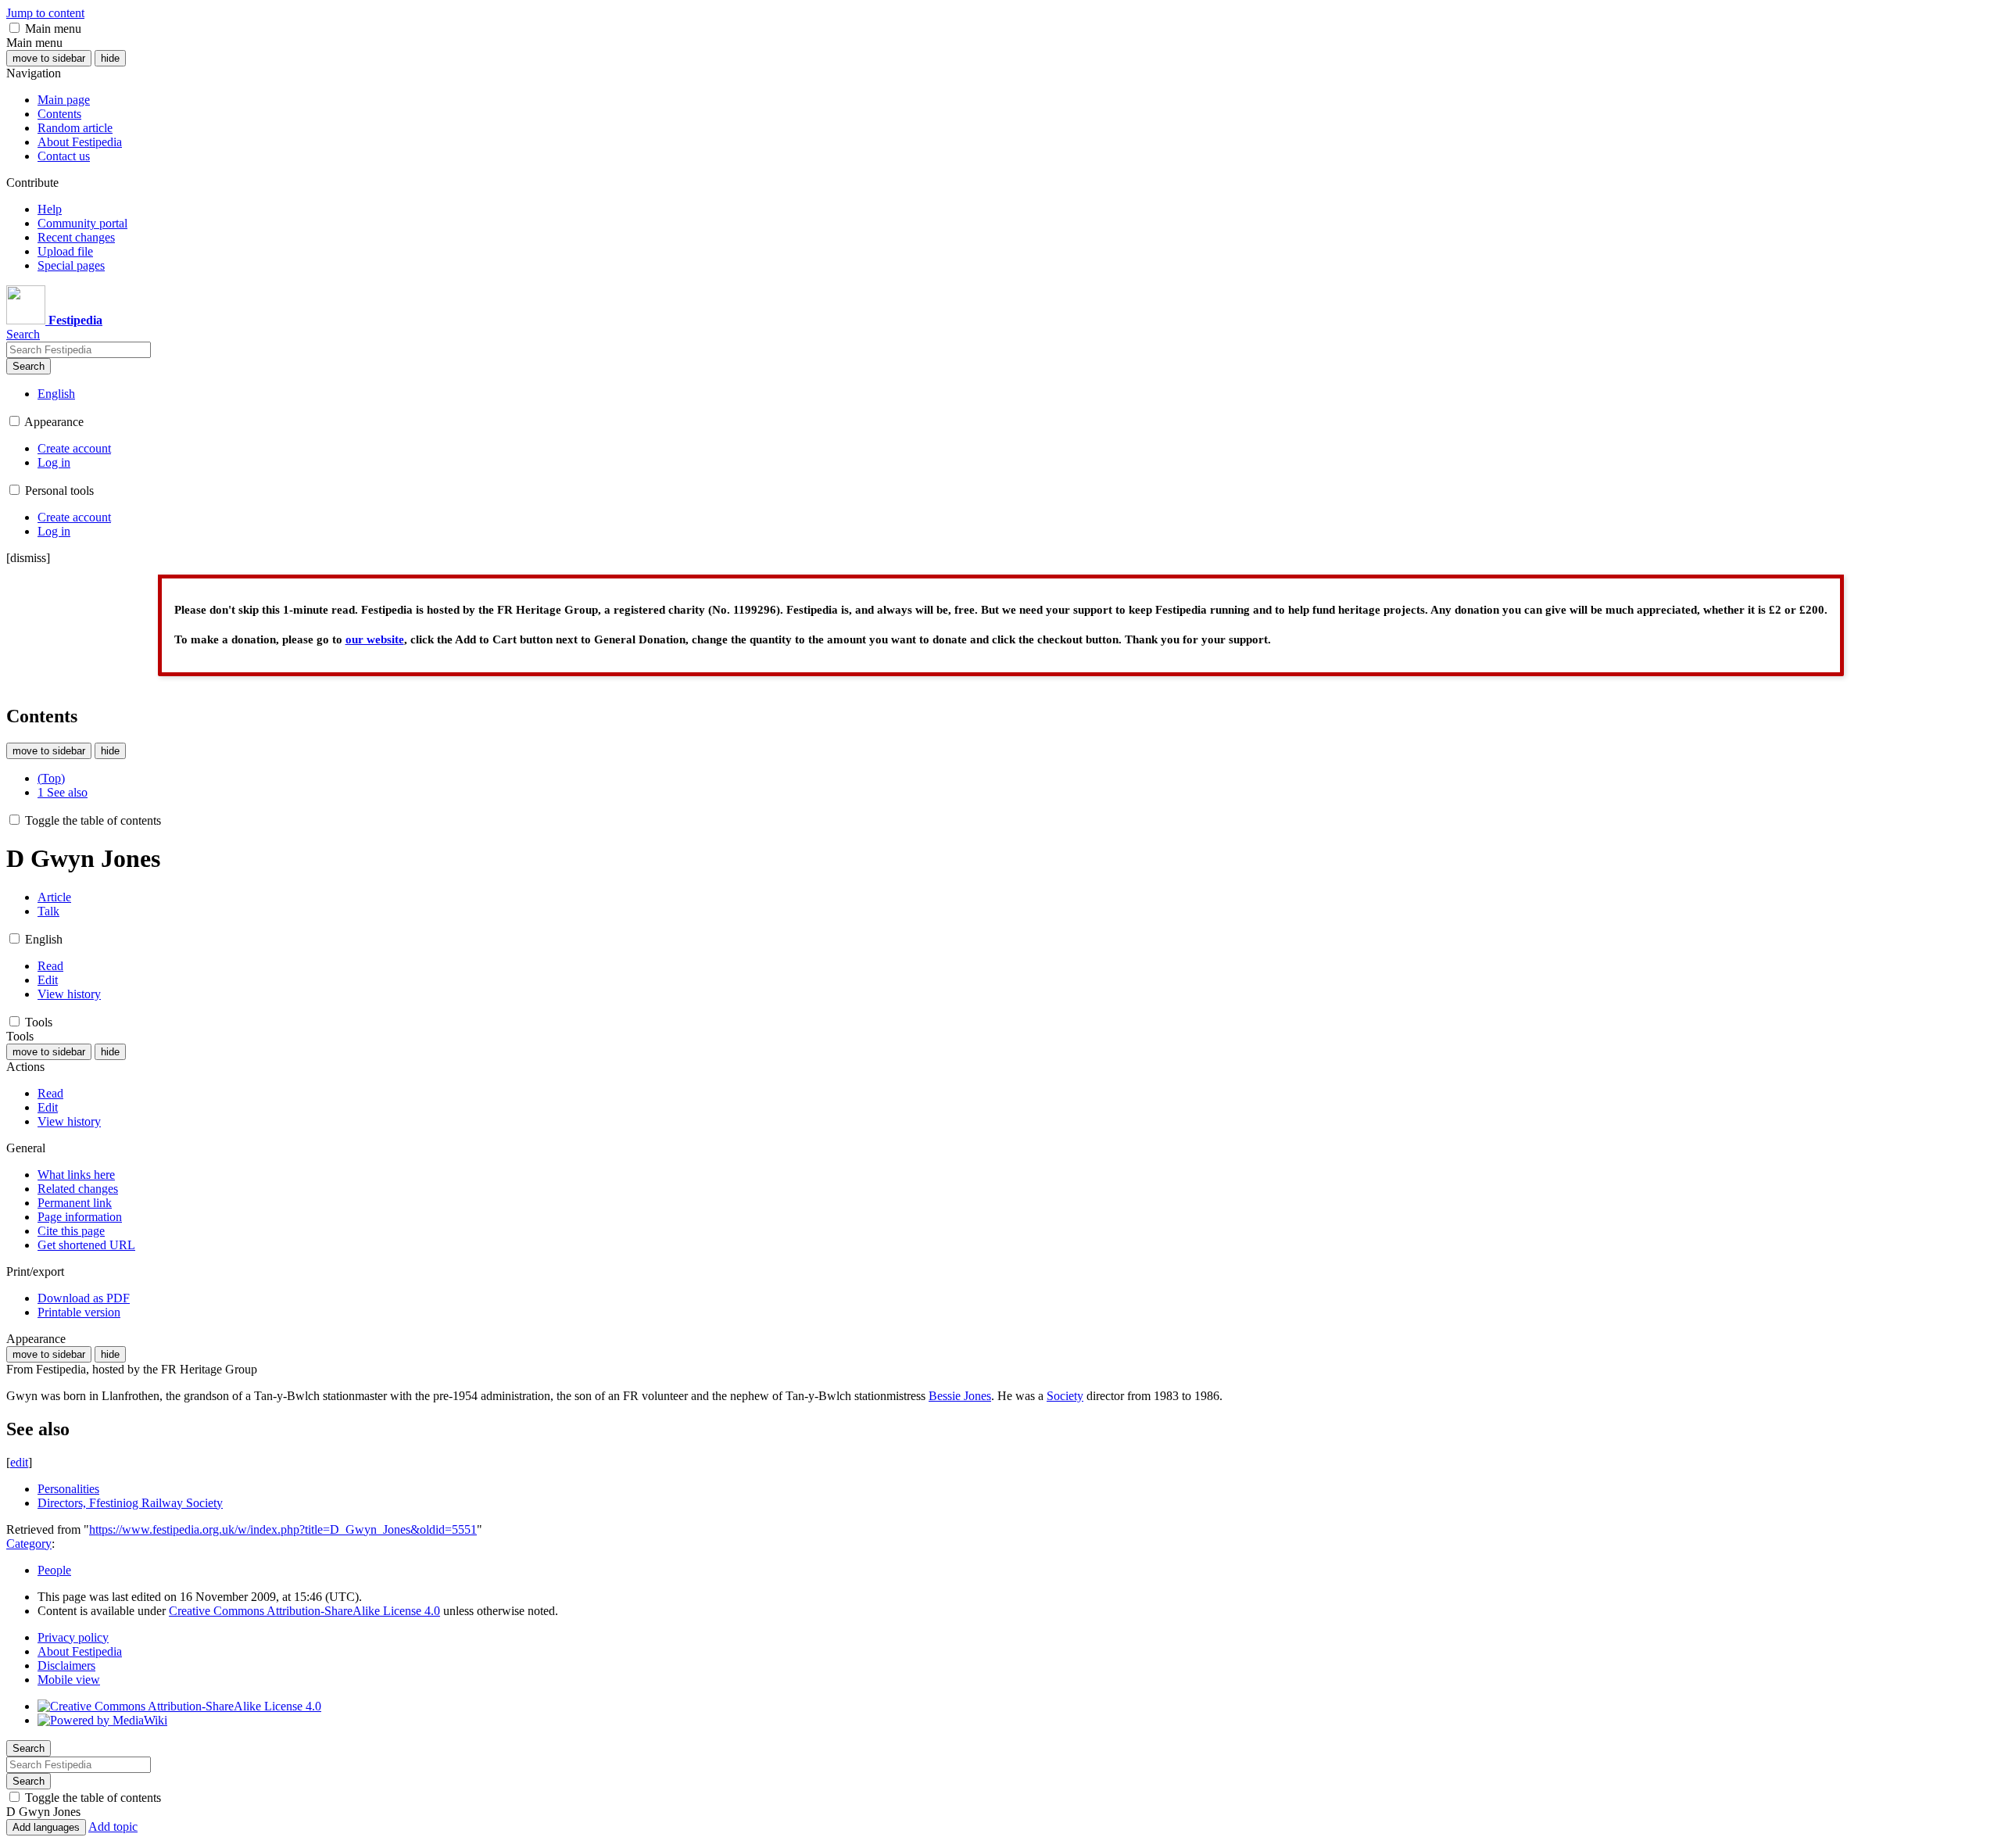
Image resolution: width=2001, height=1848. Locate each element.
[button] (14, 28)
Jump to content (45, 13)
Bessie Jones (960, 1396)
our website (375, 639)
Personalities (68, 1489)
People (54, 1570)
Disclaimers (66, 1665)
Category (29, 1544)
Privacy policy (73, 1637)
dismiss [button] (28, 558)
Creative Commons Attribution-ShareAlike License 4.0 (304, 1611)
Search (29, 366)
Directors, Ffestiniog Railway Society (130, 1503)
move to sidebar (49, 58)
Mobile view (69, 1680)
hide (110, 58)
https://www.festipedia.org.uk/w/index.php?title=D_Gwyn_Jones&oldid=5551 (283, 1529)
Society (1065, 1396)
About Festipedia (80, 1651)
